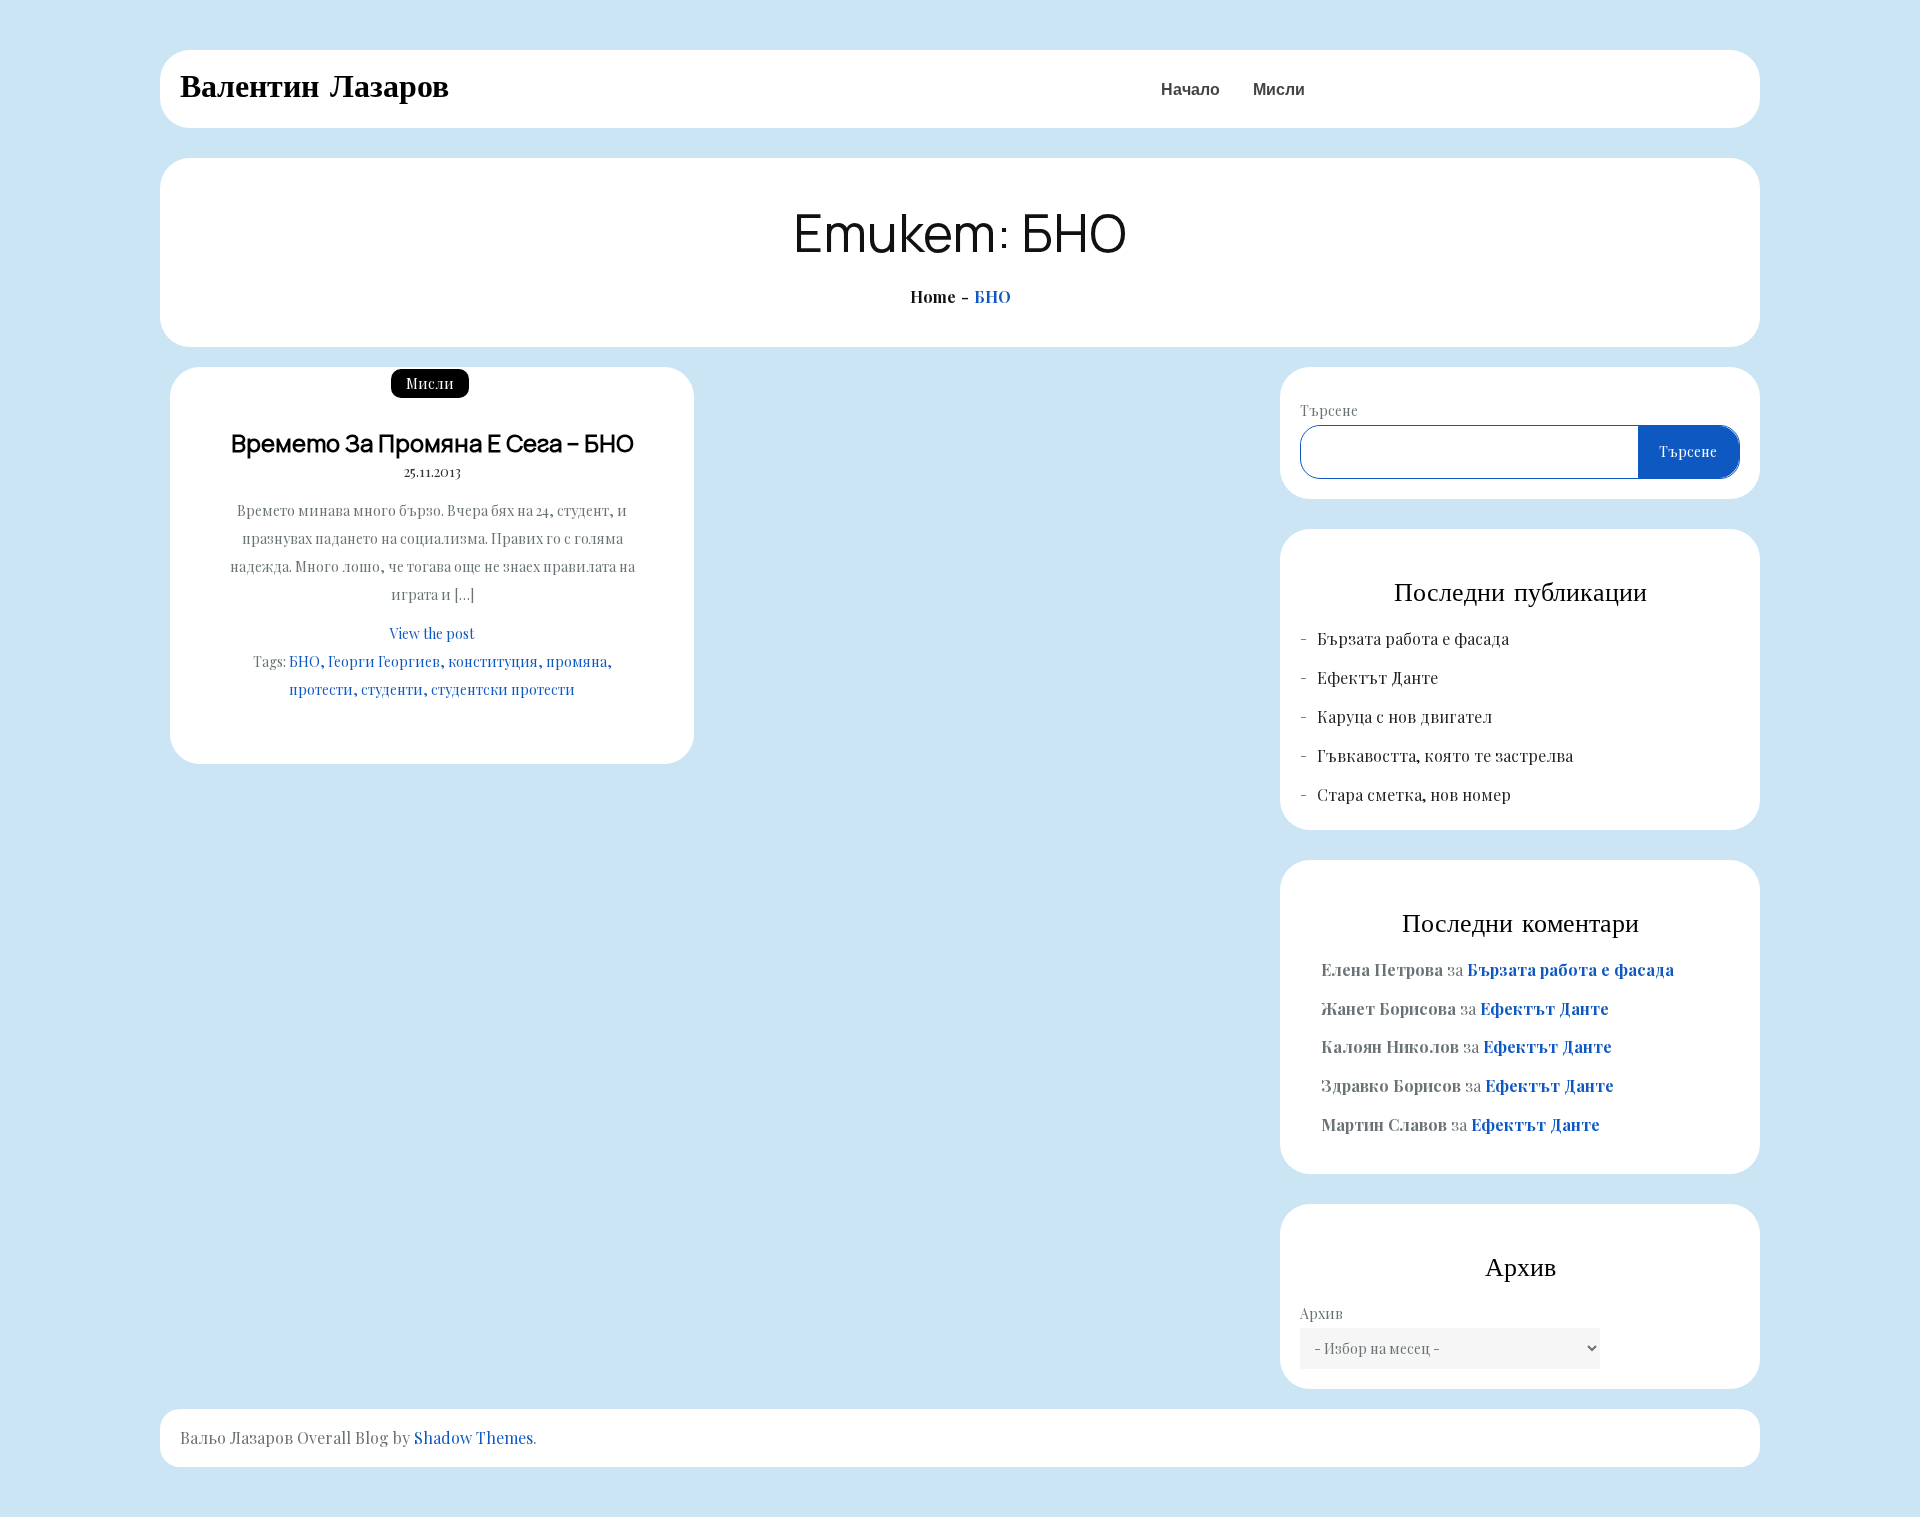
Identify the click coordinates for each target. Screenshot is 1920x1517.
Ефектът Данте (1377, 677)
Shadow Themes (473, 1437)
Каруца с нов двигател (1404, 716)
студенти (392, 689)
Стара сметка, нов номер (1414, 794)
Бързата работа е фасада (1413, 638)
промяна (576, 661)
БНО (304, 661)
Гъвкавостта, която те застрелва (1445, 755)
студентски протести (503, 689)
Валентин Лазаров (314, 85)
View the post (432, 633)
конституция (493, 661)
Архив (1321, 1313)
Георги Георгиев (384, 661)
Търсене (1329, 410)
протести (321, 689)
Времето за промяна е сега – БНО (432, 442)
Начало (1190, 89)
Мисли (1279, 89)
